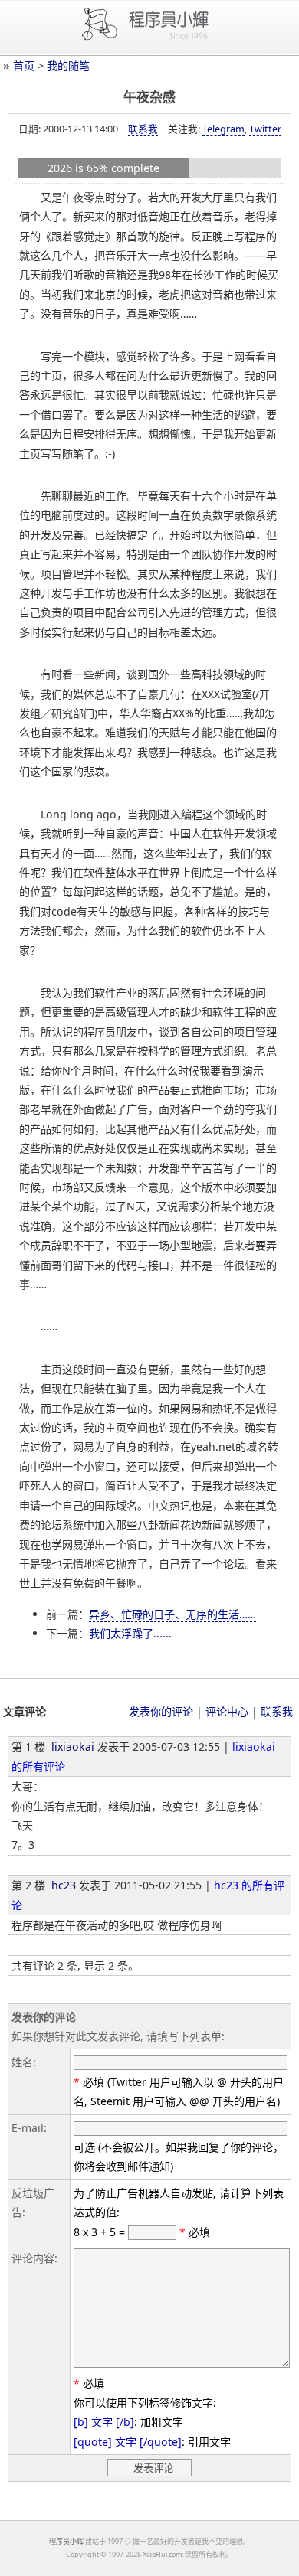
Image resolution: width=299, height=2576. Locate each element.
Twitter (265, 129)
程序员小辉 (66, 2541)
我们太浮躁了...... (130, 1633)
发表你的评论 (161, 1711)
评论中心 (227, 1711)
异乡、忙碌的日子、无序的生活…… (172, 1614)
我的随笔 (68, 65)
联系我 (143, 129)
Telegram (223, 129)
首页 (24, 65)
